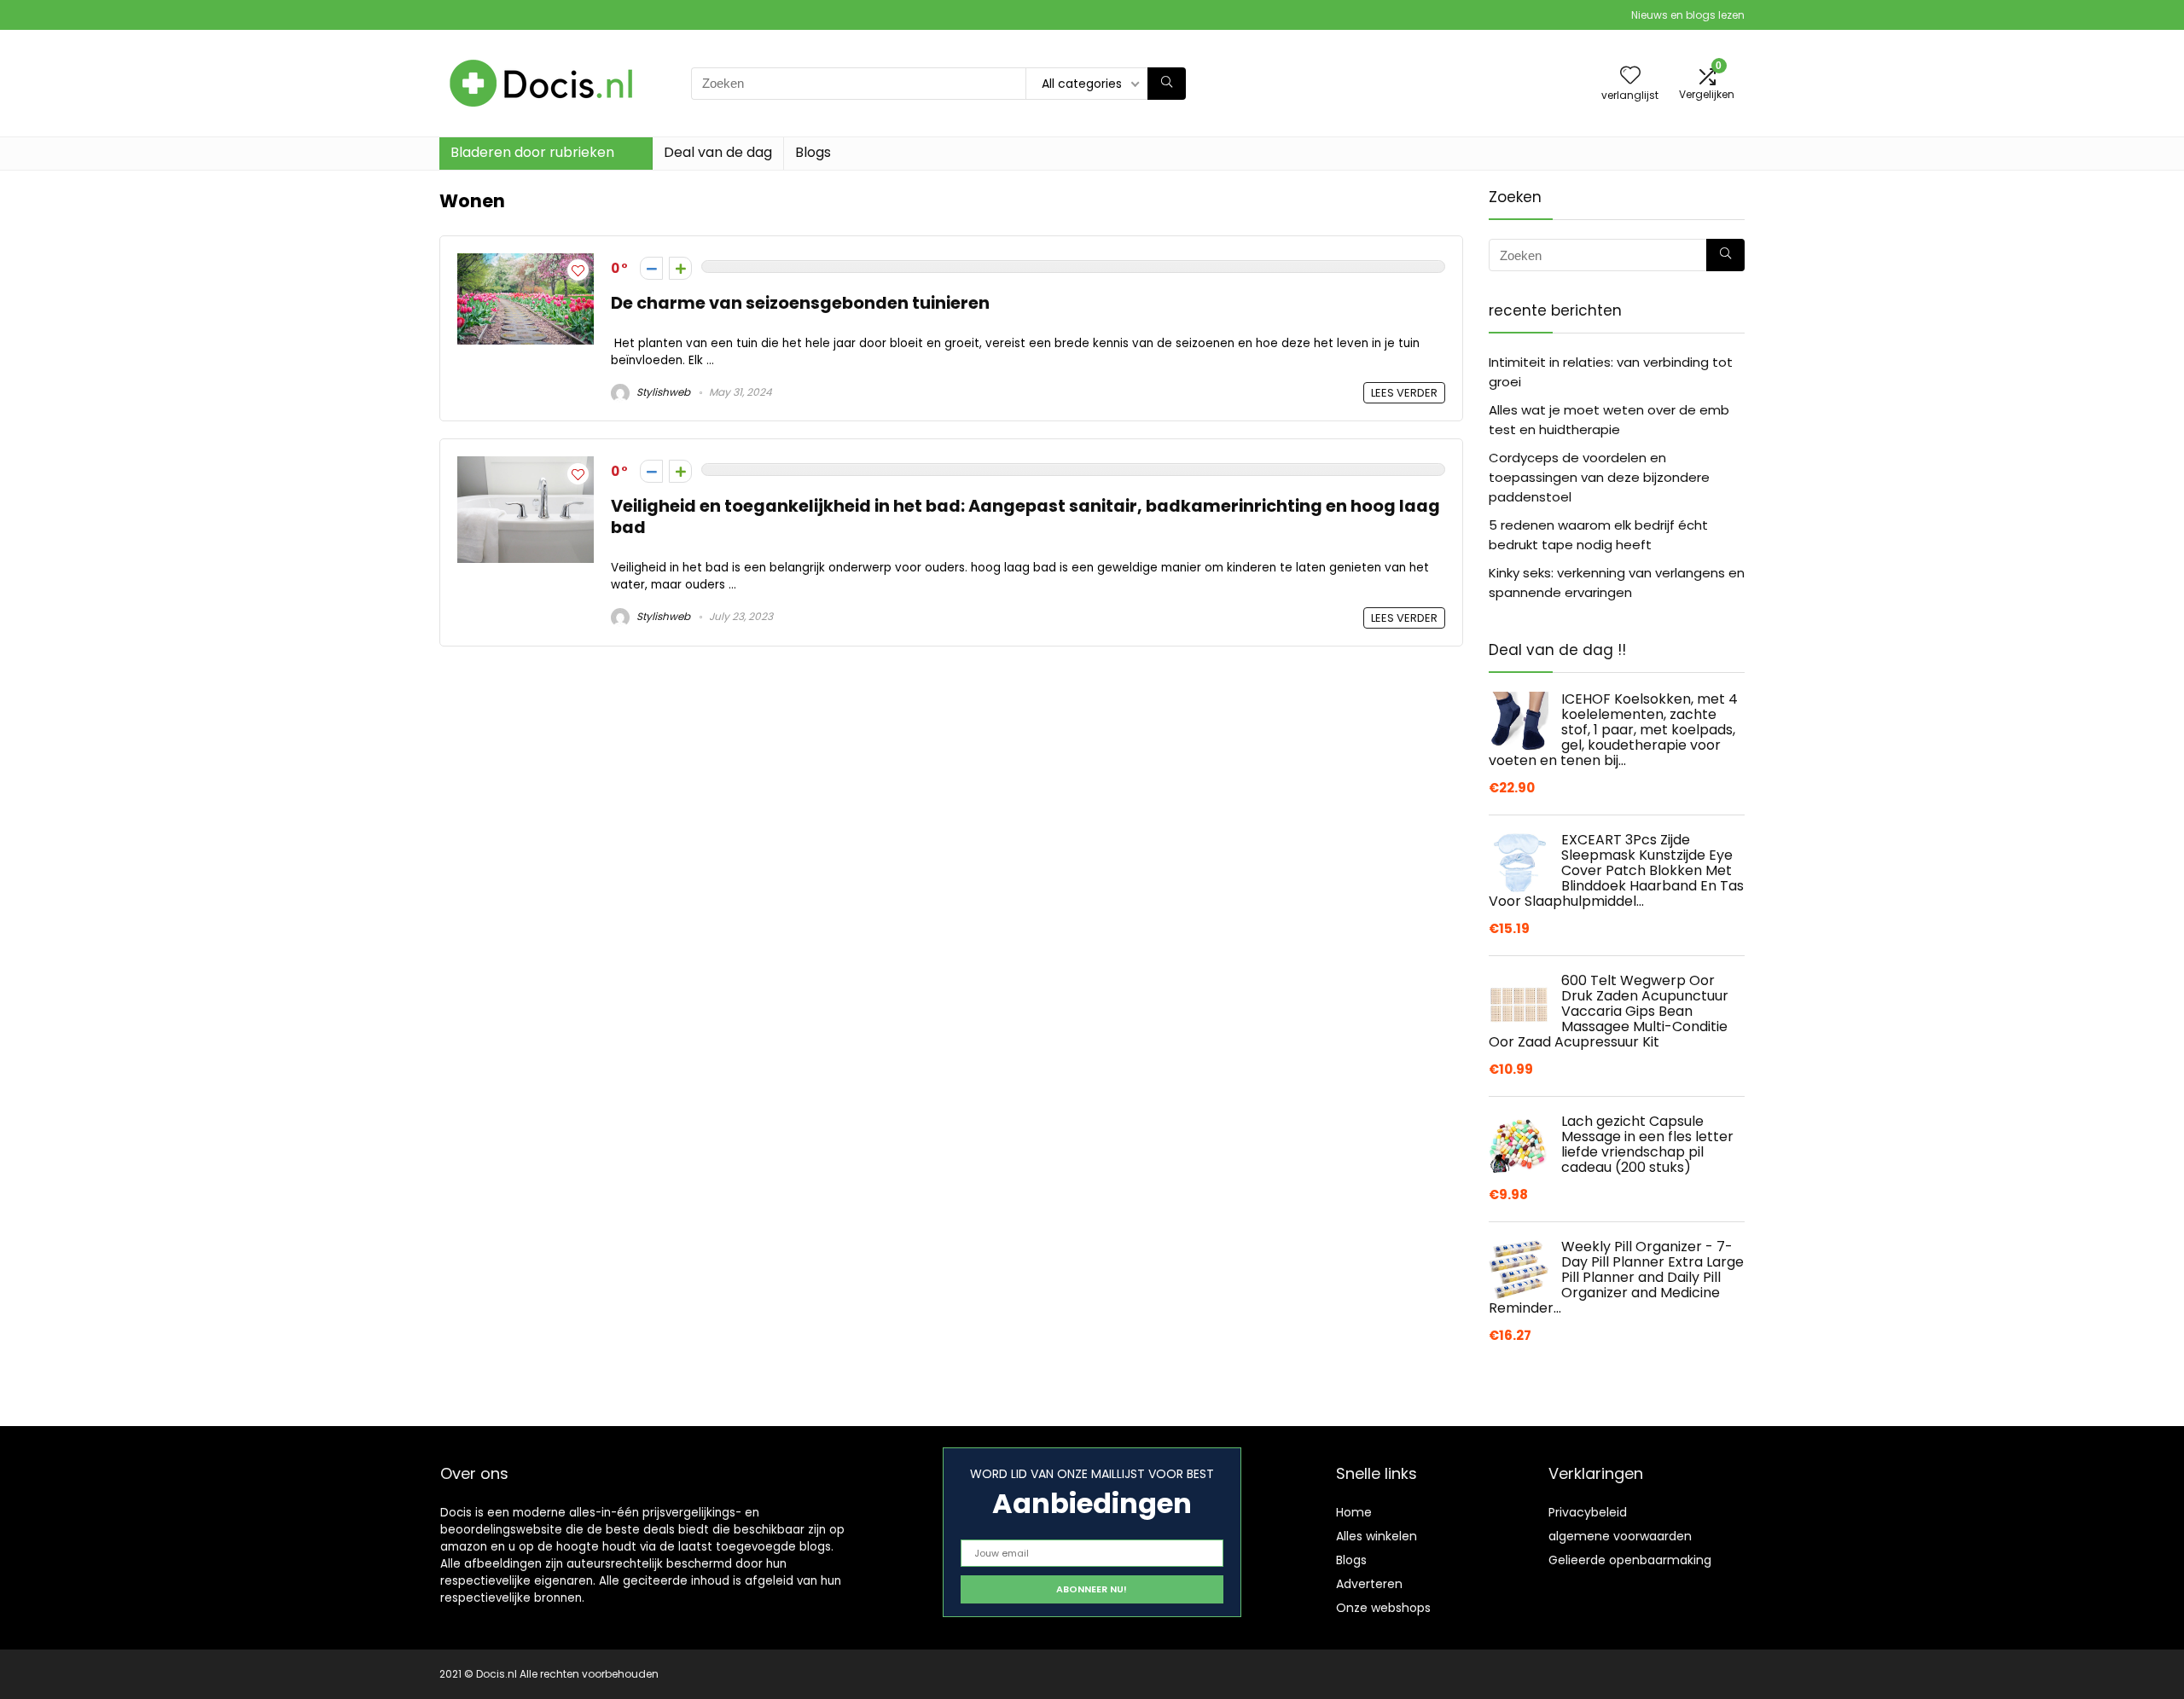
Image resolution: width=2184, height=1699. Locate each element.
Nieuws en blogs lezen (1688, 15)
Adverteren (1369, 1584)
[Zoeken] (1167, 84)
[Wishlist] (1630, 76)
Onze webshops (1383, 1608)
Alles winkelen (1377, 1536)
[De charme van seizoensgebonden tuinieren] (526, 263)
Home (1354, 1512)
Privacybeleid (1588, 1512)
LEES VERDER (1404, 393)
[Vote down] (651, 268)
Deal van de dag (718, 152)
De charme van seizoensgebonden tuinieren (800, 303)
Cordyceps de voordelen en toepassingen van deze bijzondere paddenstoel (1599, 477)
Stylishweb (662, 392)
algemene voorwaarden (1620, 1536)
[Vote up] (680, 268)
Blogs (813, 152)
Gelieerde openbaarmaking (1630, 1560)
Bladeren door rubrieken (532, 152)
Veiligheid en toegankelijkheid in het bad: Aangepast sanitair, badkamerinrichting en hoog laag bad (1025, 517)
